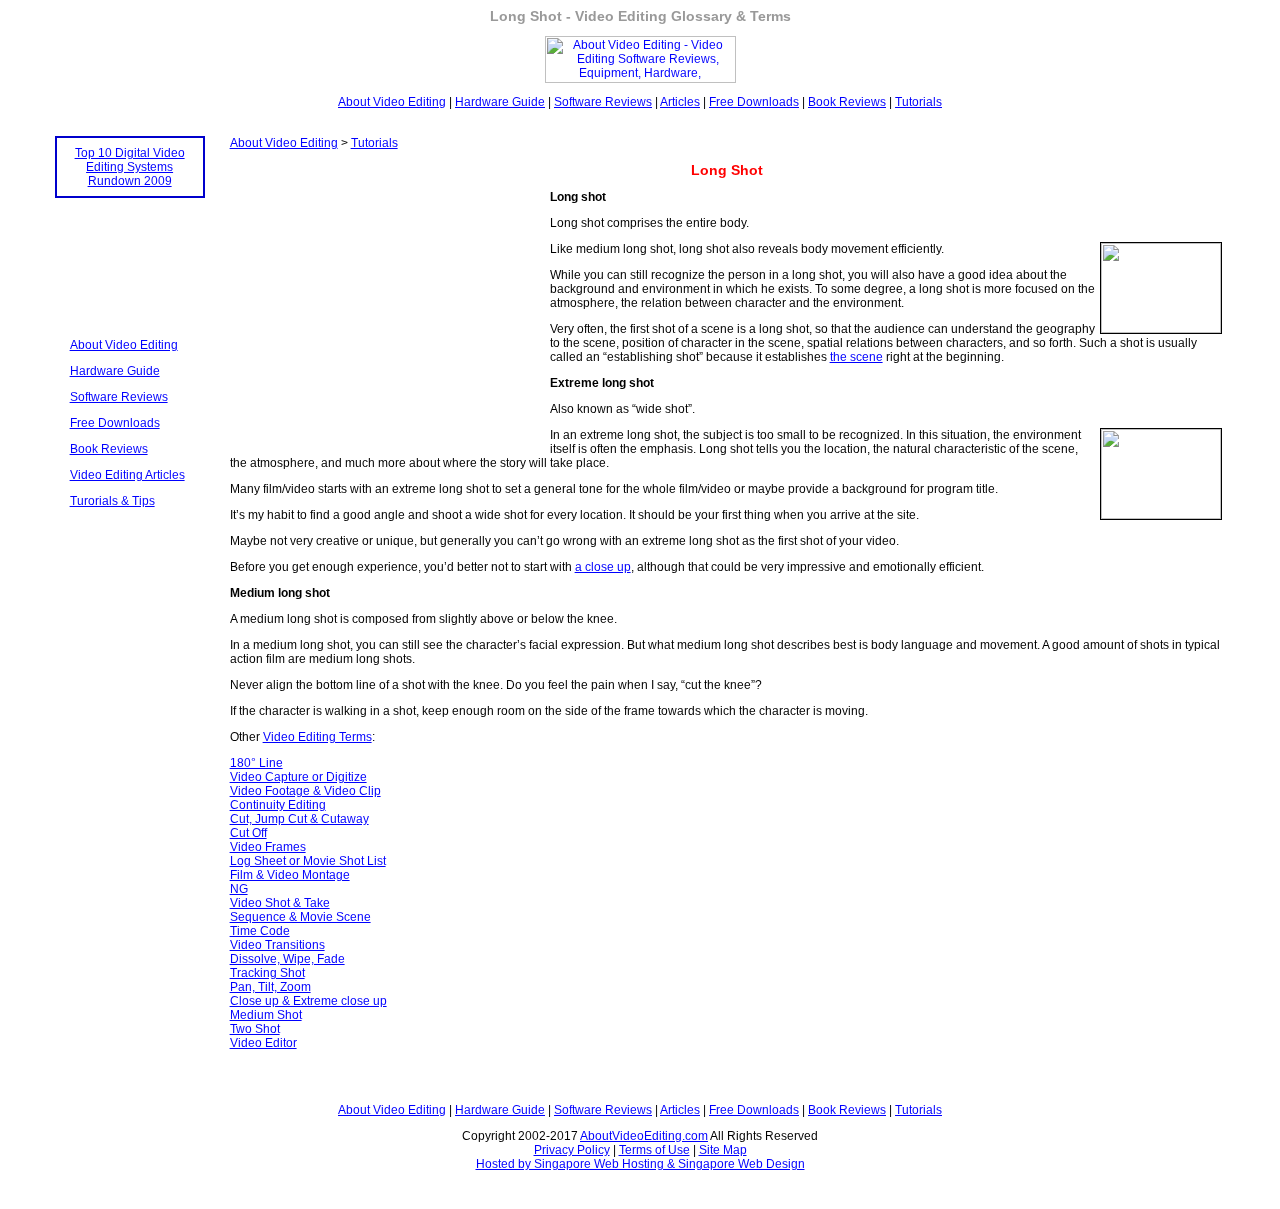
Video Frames (268, 847)
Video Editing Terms (317, 737)
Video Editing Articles (127, 475)
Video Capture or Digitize (298, 777)
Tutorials (918, 102)
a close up (603, 567)
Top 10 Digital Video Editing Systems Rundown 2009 (130, 167)
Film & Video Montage (290, 875)
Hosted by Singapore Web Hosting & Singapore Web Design (640, 1164)
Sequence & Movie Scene (300, 917)
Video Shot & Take (280, 903)
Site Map (723, 1150)
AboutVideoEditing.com (644, 1136)
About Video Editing (392, 102)
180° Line (256, 763)
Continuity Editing (278, 805)
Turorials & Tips (112, 501)
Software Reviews (603, 102)
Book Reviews (847, 102)
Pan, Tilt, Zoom (270, 987)
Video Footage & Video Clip (305, 791)
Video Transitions (277, 945)
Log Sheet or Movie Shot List (308, 861)
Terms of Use (654, 1150)
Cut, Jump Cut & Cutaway (299, 819)
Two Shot (255, 1029)
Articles (680, 102)
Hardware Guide (500, 102)
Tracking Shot (267, 973)
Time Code (260, 931)
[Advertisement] (130, 255)
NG (239, 889)
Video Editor (263, 1043)
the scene (856, 357)
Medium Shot (266, 1015)
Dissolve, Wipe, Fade (287, 959)
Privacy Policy (572, 1150)
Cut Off (248, 833)
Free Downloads (754, 102)
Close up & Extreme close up (308, 1001)
